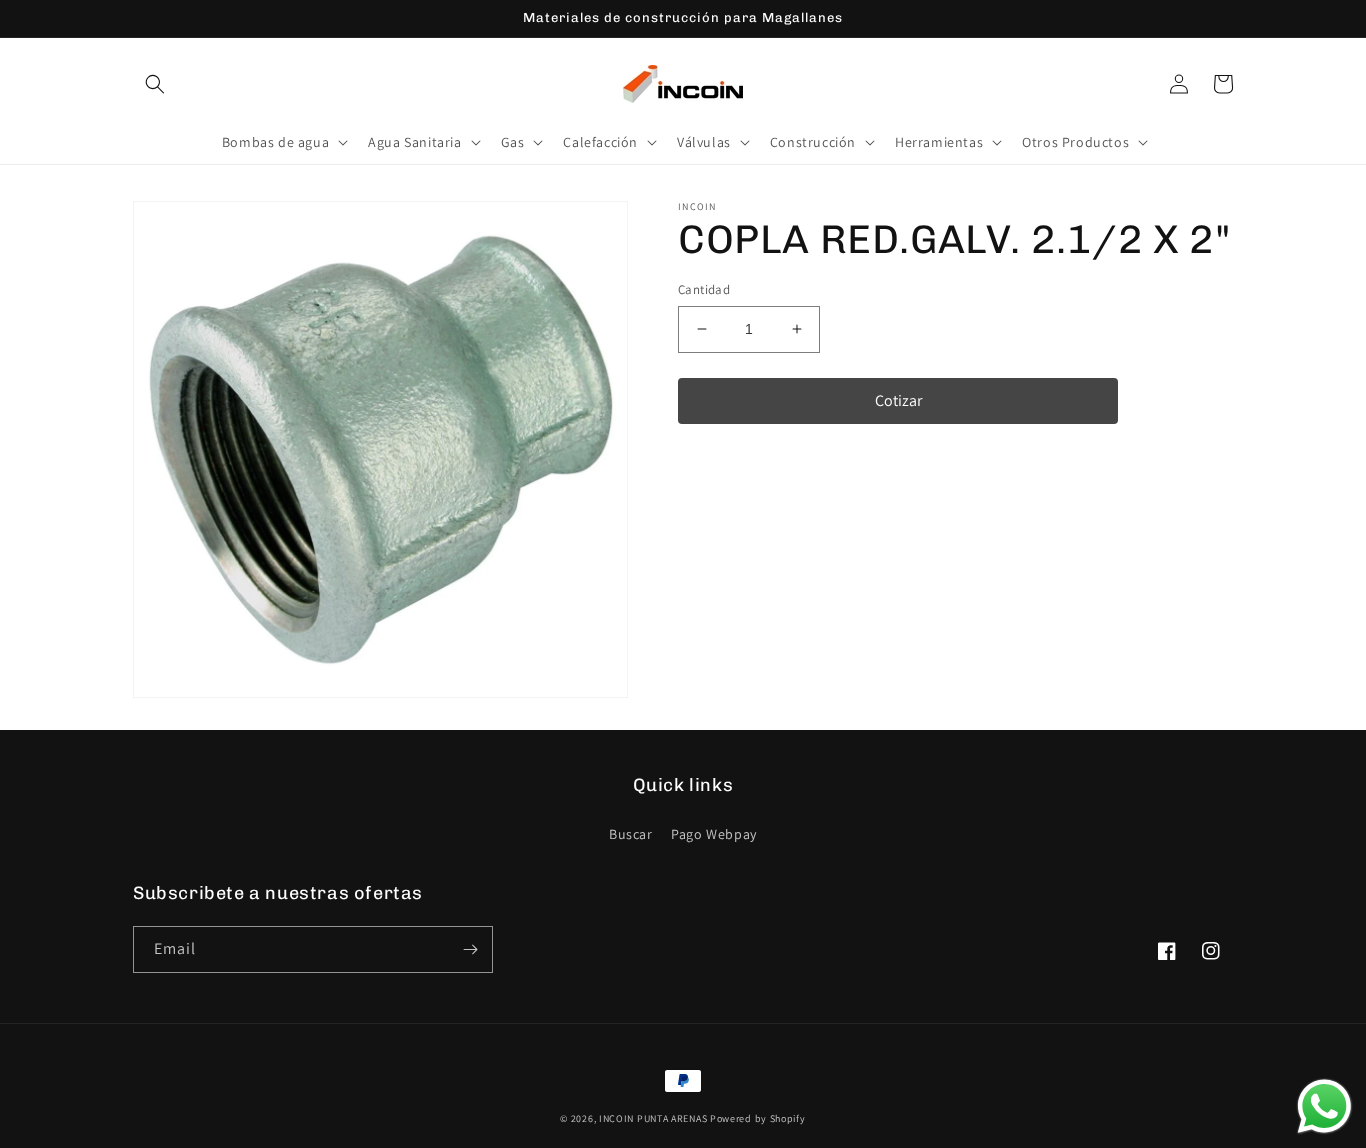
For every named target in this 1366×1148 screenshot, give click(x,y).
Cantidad (704, 289)
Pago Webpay (714, 834)
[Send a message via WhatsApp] (1324, 1106)
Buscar (631, 834)
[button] (155, 84)
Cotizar (898, 399)
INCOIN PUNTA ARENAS (653, 1118)
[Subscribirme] (470, 949)
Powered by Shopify (758, 1118)
